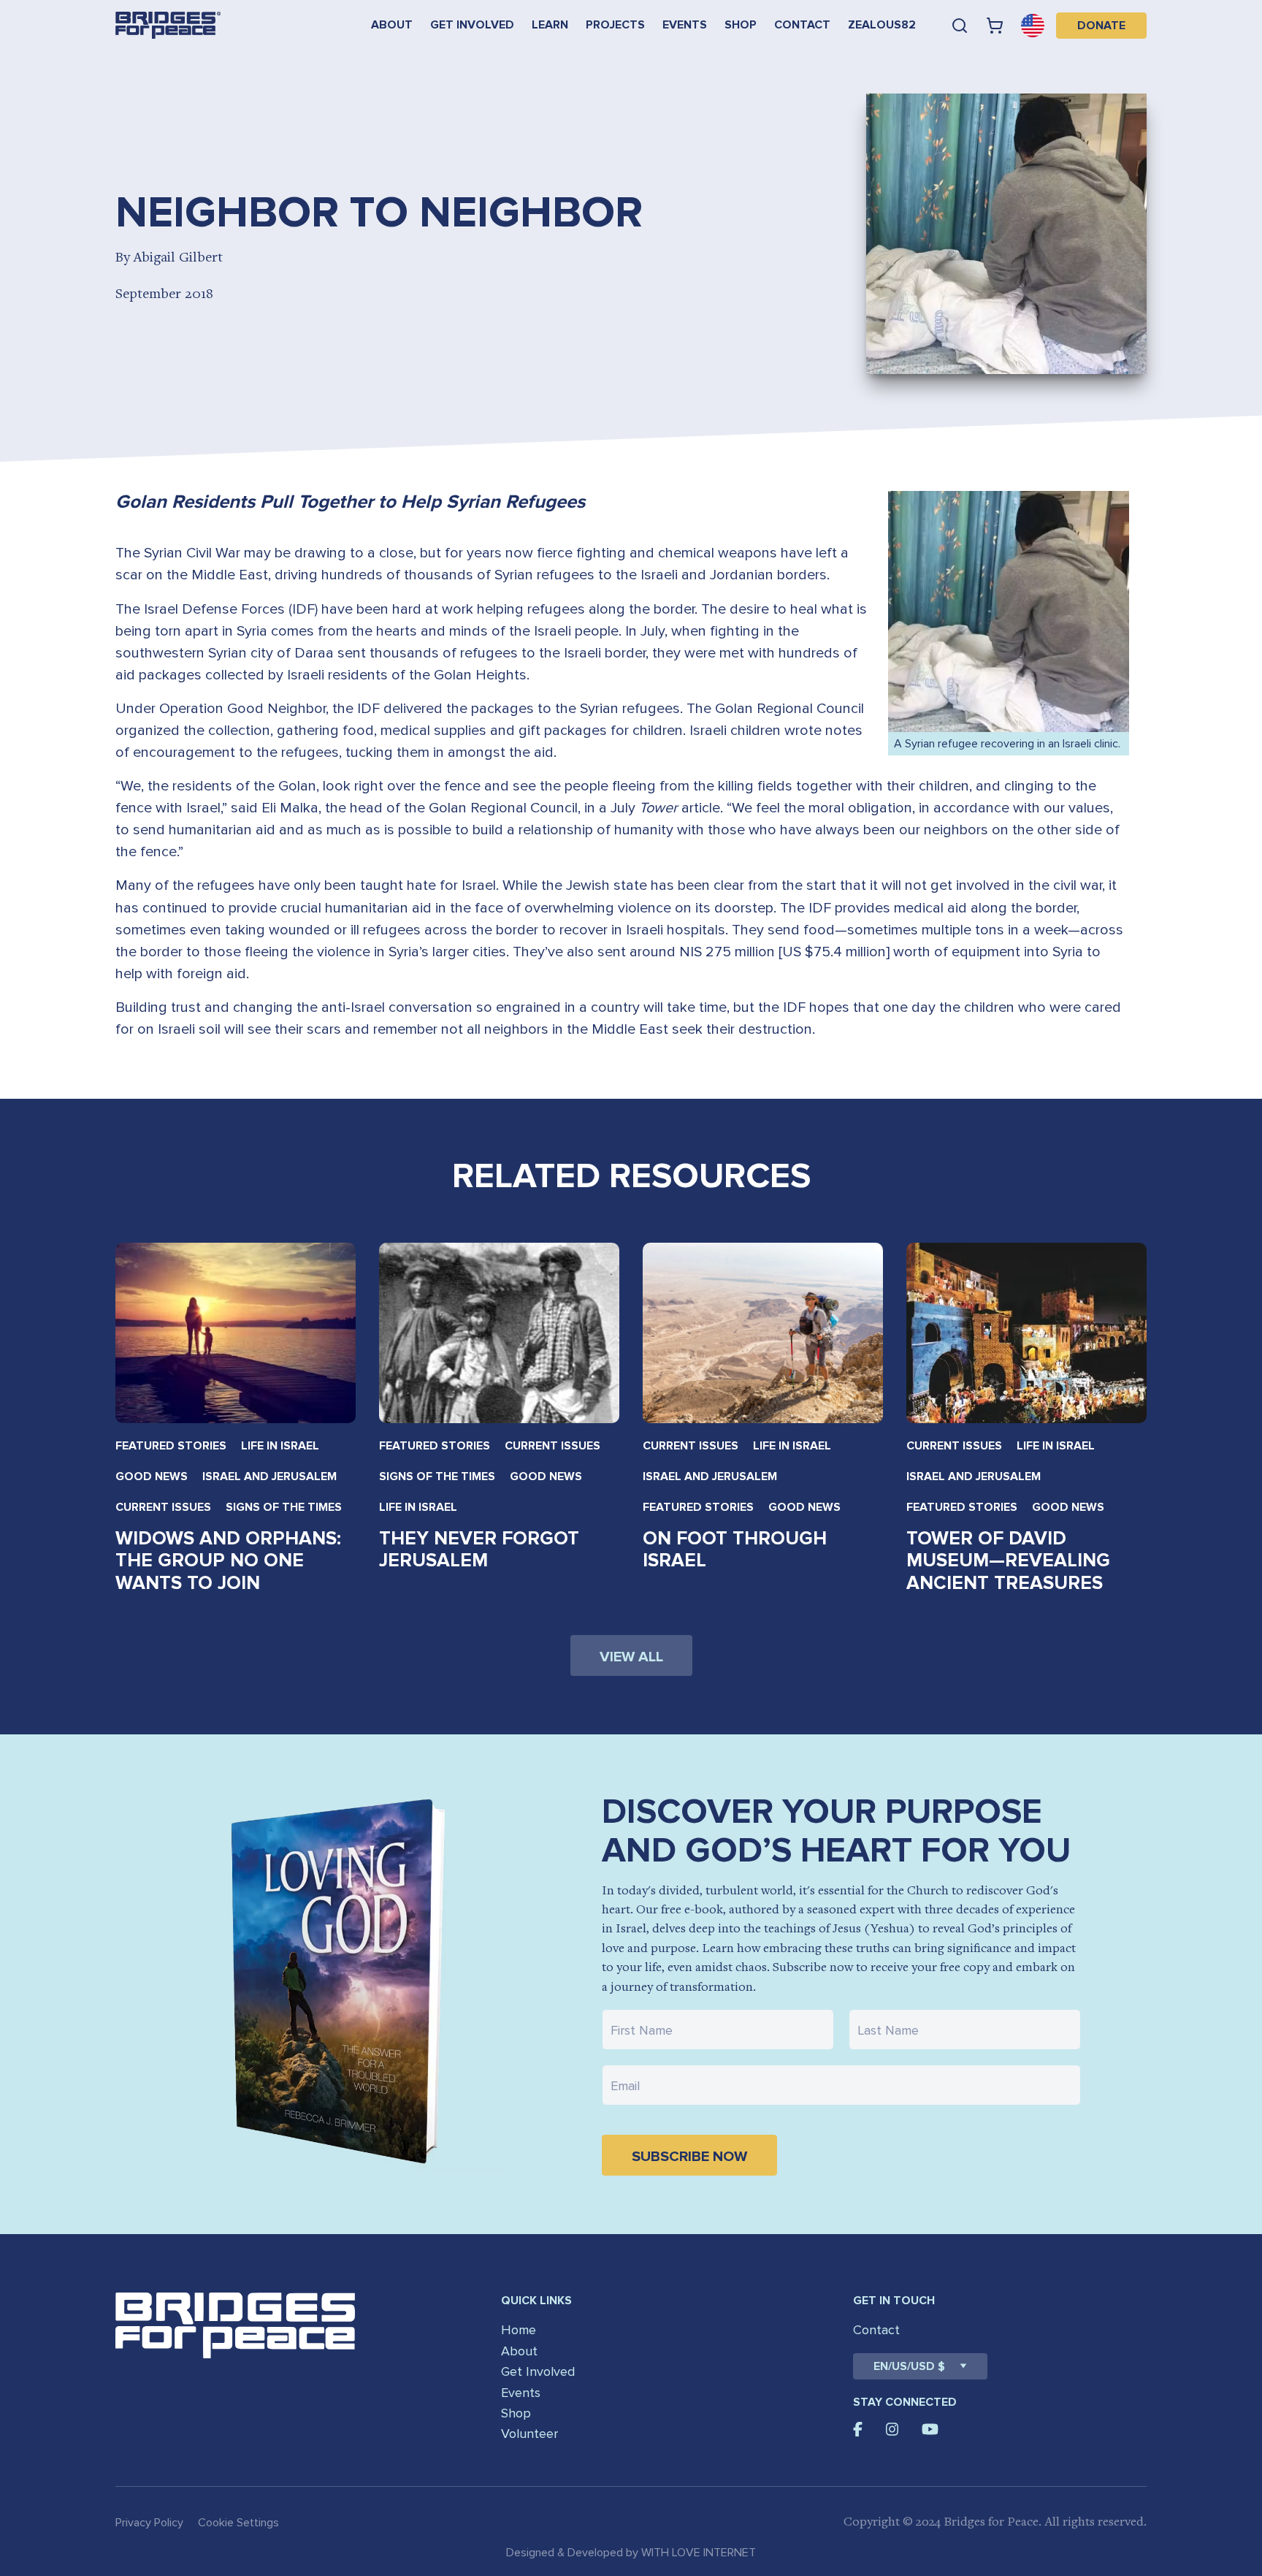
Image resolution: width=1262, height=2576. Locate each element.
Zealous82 (882, 25)
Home (519, 2330)
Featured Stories (171, 1446)
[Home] (168, 25)
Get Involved (472, 25)
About (392, 25)
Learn (550, 25)
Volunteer (529, 2434)
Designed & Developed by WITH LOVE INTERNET (631, 2553)
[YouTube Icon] (930, 2429)
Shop (741, 25)
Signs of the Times (284, 1507)
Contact (802, 25)
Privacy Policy (149, 2523)
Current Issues (163, 1507)
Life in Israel (280, 1446)
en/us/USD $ (909, 2366)
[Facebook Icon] (858, 2429)
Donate (1101, 26)
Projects (615, 25)
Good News (152, 1476)
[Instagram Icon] (892, 2429)
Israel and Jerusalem (269, 1476)
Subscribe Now (689, 2157)
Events (685, 25)
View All (631, 1657)
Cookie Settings (238, 2523)
